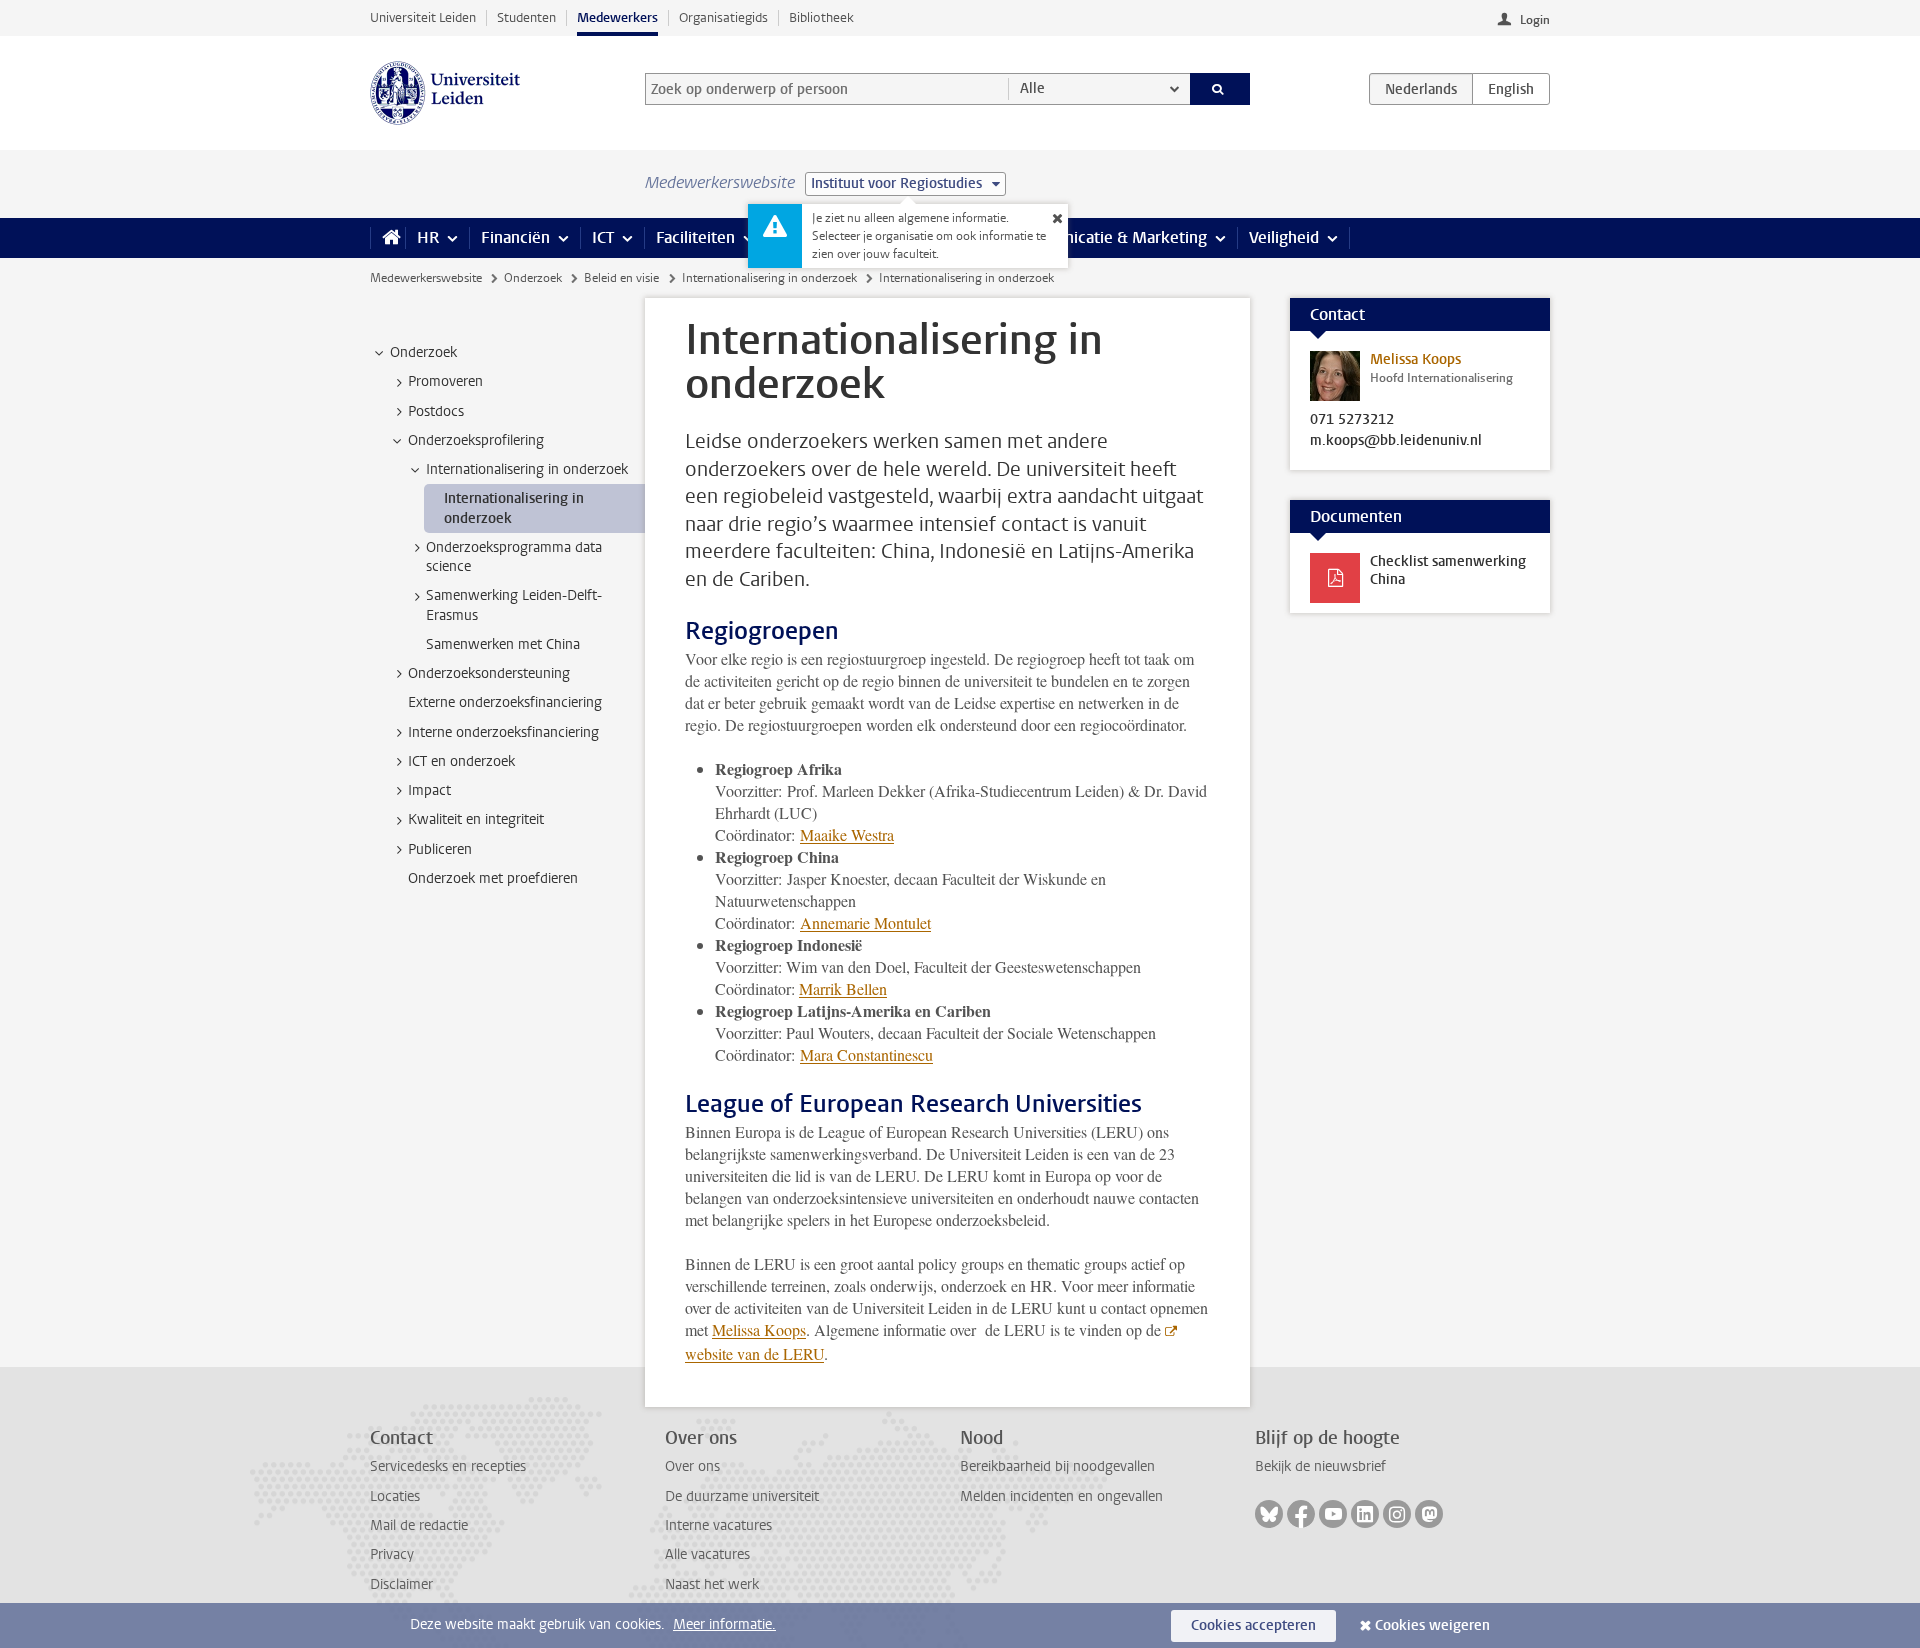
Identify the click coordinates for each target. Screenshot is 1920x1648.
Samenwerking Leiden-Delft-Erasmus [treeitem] (514, 605)
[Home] (387, 238)
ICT (603, 237)
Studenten (526, 17)
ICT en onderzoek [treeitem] (461, 761)
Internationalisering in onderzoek (769, 278)
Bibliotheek (821, 17)
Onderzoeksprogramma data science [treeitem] (514, 557)
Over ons (692, 1466)
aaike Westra (847, 834)
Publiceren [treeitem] (440, 849)
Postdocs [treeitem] (436, 411)
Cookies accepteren (1253, 1625)
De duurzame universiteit (742, 1496)
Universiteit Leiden (423, 17)
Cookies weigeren (1432, 1625)
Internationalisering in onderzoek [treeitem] (527, 469)
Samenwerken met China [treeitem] (503, 644)
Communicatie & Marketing (1109, 237)
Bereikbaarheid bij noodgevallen (1057, 1466)
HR (428, 237)
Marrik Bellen (843, 988)
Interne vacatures (718, 1525)
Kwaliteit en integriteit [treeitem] (476, 819)
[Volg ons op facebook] (1301, 1514)
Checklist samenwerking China (1448, 570)
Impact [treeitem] (429, 790)
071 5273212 (1352, 420)
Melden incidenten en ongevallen (1061, 1496)
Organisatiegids (723, 17)
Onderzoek (533, 278)
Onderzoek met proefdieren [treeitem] (493, 878)
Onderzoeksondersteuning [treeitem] (489, 673)
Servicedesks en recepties (448, 1466)
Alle (1032, 88)
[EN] (1511, 89)
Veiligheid (1284, 237)
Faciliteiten (695, 237)
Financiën (515, 237)
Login (1535, 20)
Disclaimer (401, 1584)
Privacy (392, 1554)
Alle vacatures (707, 1554)
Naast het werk (712, 1584)
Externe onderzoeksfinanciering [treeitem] (505, 702)
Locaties (395, 1496)
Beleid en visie (621, 278)
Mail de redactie (419, 1525)
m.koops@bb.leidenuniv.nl (1396, 441)
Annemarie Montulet (865, 922)
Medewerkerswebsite (426, 278)
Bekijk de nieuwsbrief (1320, 1466)
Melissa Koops (759, 1329)
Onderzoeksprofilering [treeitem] (476, 440)
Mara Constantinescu (866, 1054)
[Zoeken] (1220, 89)
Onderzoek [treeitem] (423, 352)
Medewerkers (617, 17)
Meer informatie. (724, 1624)
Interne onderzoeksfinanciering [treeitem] (503, 732)
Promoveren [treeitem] (445, 381)
